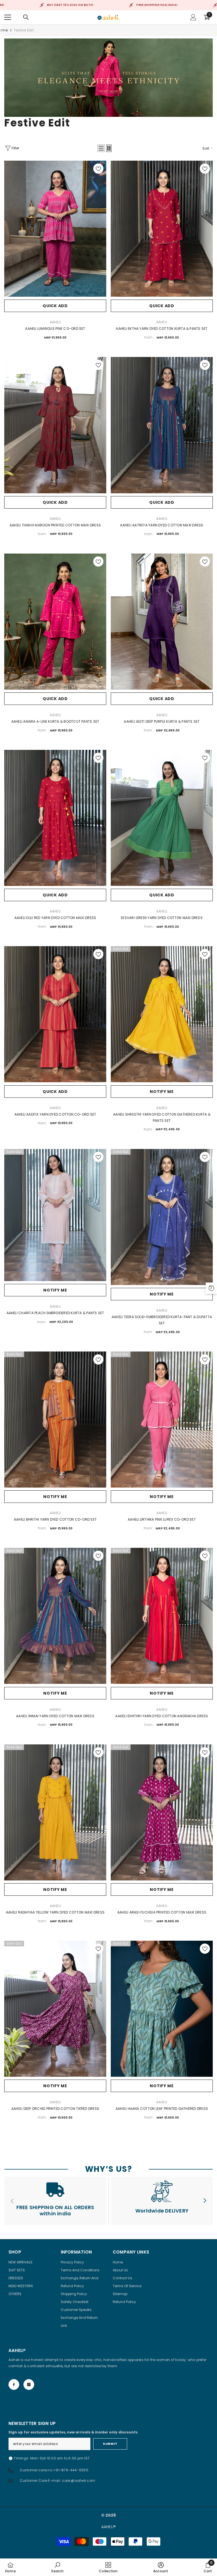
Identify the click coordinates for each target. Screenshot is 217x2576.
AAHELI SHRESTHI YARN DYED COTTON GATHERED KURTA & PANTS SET (162, 1117)
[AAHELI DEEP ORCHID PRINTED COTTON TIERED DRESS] (55, 2009)
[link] (55, 2201)
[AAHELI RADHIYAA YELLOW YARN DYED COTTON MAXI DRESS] (55, 1812)
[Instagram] (29, 2385)
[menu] (8, 17)
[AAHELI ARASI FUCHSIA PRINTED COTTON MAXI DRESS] (162, 1812)
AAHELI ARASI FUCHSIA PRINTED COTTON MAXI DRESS (162, 1912)
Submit (110, 2444)
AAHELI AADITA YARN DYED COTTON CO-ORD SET (55, 1114)
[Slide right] (205, 2201)
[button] (101, 148)
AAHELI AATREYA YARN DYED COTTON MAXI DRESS (162, 525)
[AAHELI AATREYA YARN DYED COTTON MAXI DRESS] (162, 425)
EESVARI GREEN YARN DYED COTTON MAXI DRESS (162, 918)
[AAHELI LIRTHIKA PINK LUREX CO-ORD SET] (162, 1420)
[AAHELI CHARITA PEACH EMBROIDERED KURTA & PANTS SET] (55, 1215)
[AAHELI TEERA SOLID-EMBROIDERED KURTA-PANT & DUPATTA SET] (162, 1217)
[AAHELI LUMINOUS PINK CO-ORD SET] (55, 229)
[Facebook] (14, 2385)
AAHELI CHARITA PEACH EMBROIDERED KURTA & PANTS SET (55, 1313)
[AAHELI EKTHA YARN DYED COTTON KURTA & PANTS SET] (162, 229)
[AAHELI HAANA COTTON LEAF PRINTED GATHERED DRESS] (162, 2009)
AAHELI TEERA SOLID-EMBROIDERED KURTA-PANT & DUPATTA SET (162, 1320)
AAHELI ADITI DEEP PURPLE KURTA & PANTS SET (162, 721)
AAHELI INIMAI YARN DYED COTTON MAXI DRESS (55, 1716)
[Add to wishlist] (98, 169)
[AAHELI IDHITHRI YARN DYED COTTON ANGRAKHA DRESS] (162, 1616)
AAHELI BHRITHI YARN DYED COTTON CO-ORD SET (55, 1519)
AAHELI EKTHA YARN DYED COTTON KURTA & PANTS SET (162, 329)
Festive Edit (24, 30)
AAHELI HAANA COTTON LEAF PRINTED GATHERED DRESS (162, 2109)
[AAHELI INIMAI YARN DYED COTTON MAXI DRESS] (55, 1616)
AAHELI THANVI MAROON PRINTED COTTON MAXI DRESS (55, 525)
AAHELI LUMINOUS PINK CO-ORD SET (55, 329)
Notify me (162, 1092)
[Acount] (193, 17)
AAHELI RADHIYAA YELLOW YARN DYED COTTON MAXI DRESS (55, 1912)
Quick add (55, 306)
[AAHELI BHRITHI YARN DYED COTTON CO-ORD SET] (55, 1420)
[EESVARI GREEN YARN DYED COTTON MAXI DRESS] (162, 818)
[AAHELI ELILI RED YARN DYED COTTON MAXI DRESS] (55, 818)
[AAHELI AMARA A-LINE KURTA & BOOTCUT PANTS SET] (55, 622)
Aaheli (55, 322)
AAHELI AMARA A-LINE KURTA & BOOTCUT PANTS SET (55, 721)
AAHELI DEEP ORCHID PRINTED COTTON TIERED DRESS (55, 2109)
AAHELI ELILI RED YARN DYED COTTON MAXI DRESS (55, 918)
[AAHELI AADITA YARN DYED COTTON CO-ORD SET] (55, 1014)
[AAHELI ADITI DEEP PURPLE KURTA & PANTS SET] (162, 622)
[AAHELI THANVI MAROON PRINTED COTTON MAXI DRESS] (55, 425)
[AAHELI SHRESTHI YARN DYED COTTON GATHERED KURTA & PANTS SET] (162, 1014)
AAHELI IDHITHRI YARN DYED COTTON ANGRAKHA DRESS (162, 1716)
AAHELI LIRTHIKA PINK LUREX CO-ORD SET (162, 1519)
